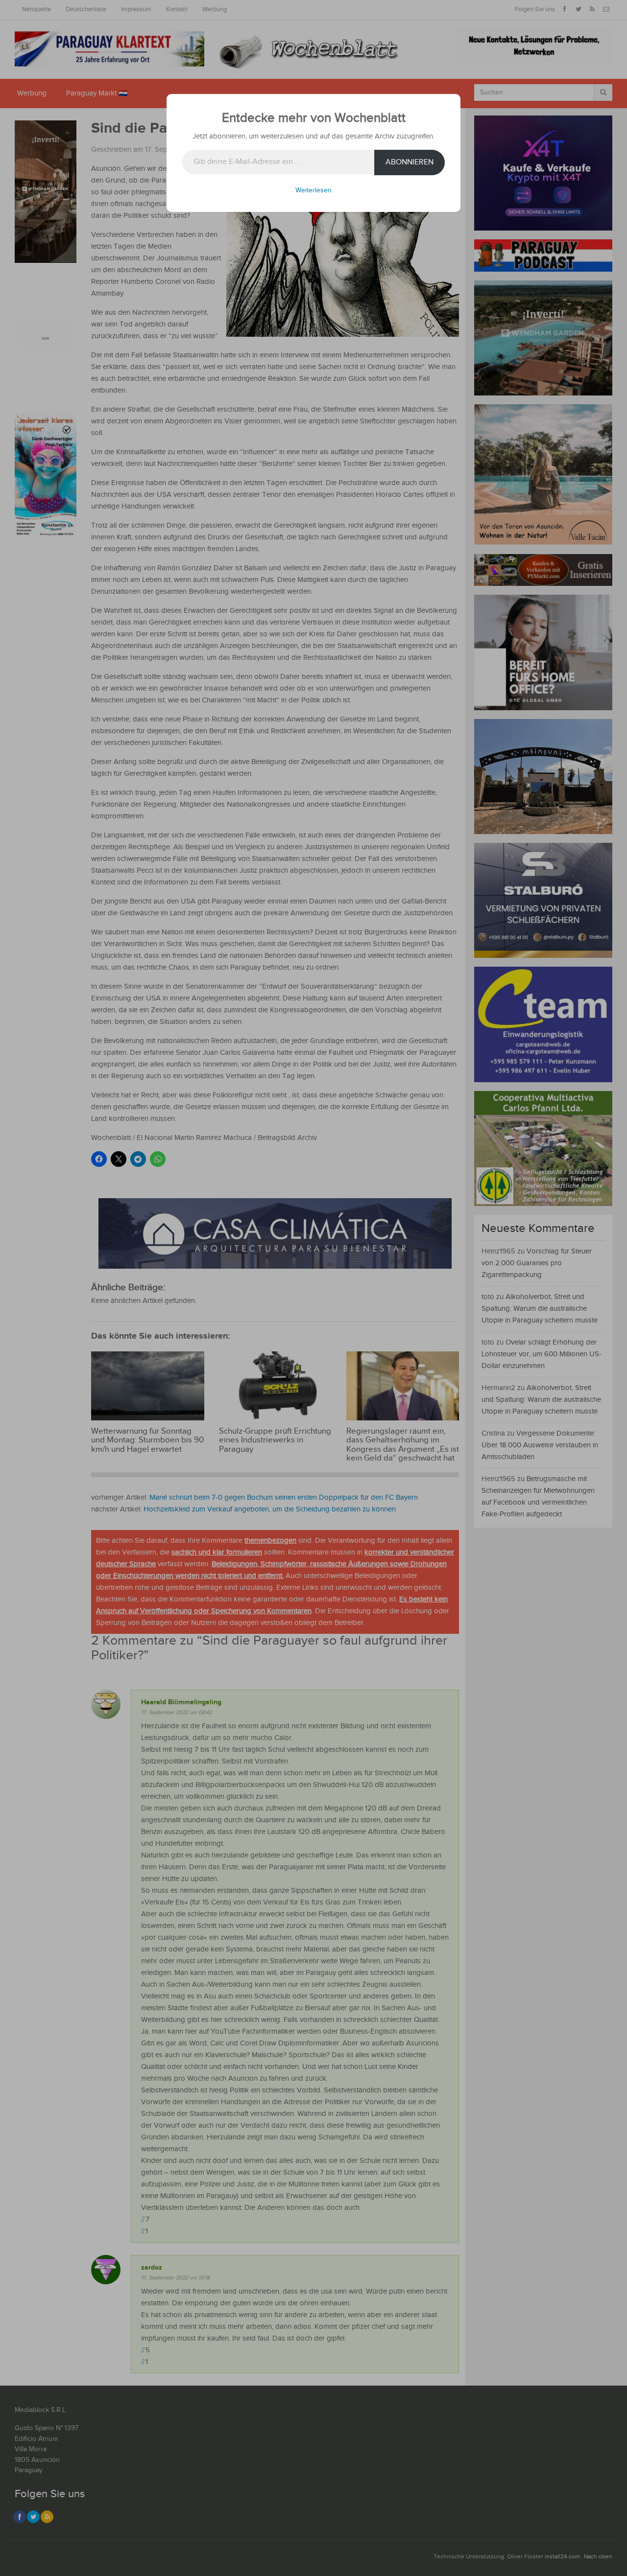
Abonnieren (410, 162)
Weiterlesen (313, 190)
